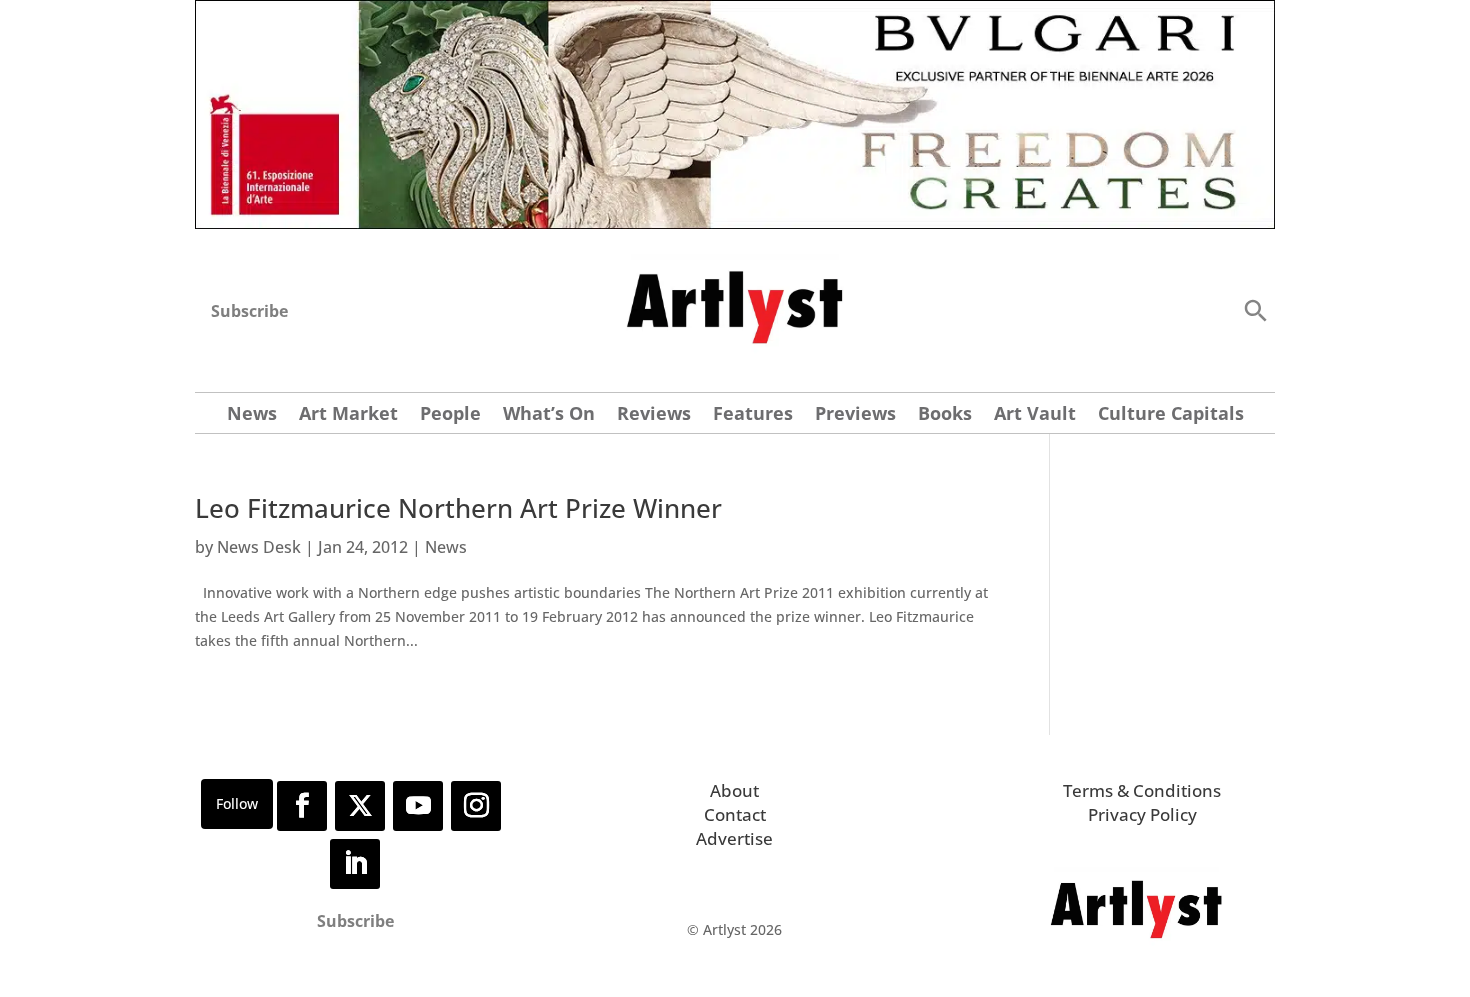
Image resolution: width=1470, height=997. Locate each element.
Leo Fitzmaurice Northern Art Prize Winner (458, 508)
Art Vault (1035, 415)
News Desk (259, 547)
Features (753, 415)
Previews (855, 415)
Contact (735, 814)
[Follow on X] (360, 806)
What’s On (549, 415)
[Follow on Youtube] (418, 806)
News (252, 415)
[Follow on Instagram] (476, 806)
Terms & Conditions (1142, 790)
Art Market (348, 415)
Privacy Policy (1142, 814)
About (734, 790)
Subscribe (249, 311)
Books (945, 415)
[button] (1255, 309)
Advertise (734, 838)
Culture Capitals (1171, 415)
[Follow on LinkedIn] (355, 864)
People (450, 415)
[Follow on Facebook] (302, 806)
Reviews (654, 415)
